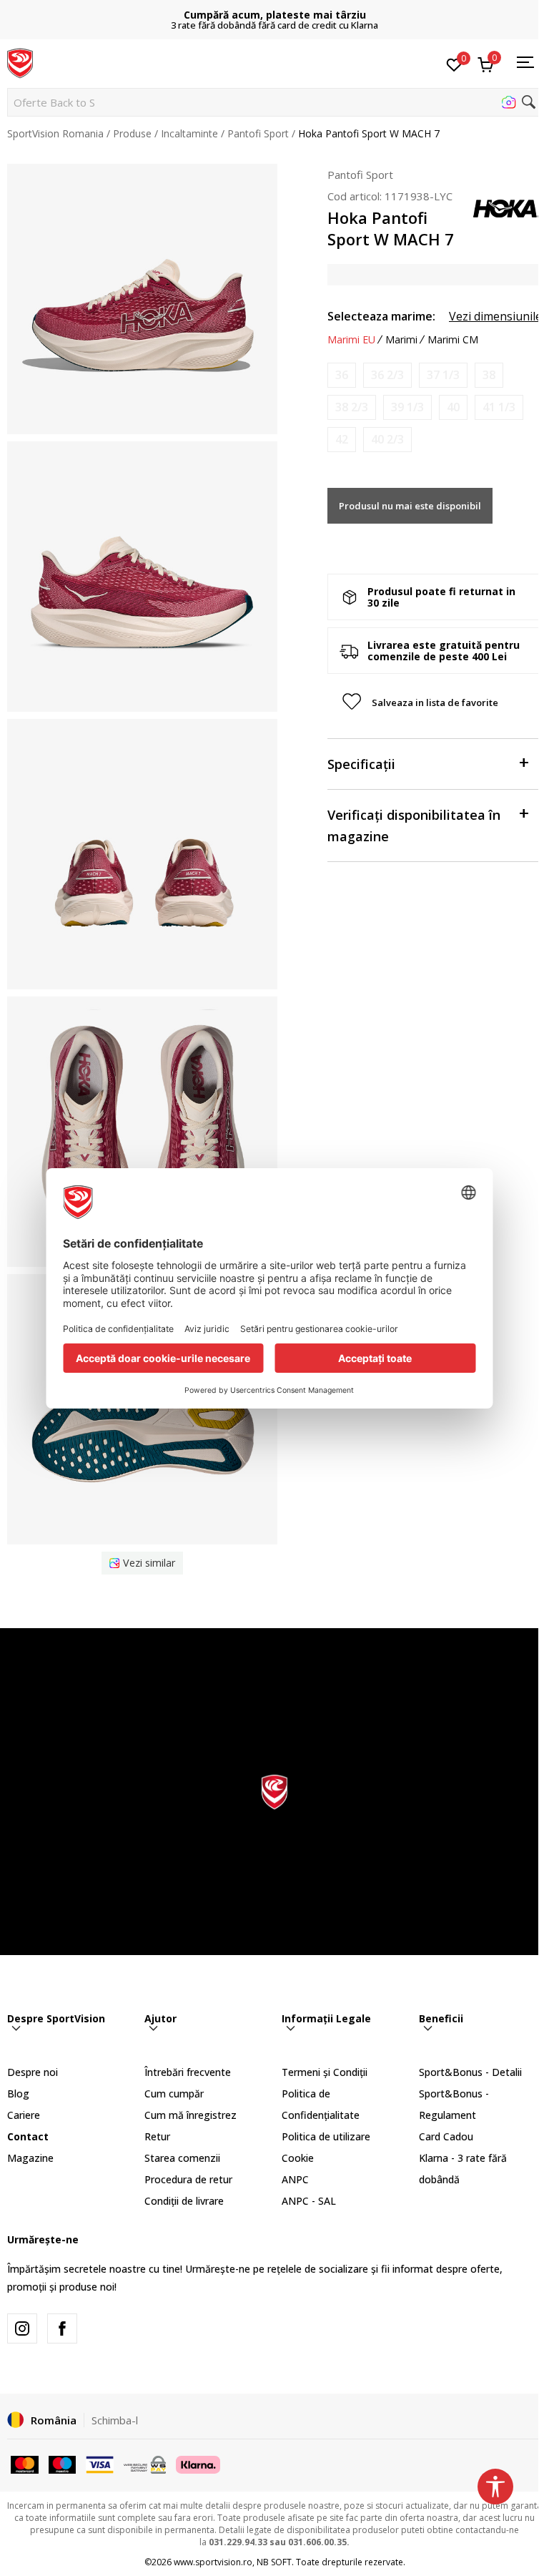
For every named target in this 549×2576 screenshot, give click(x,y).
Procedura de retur (188, 2179)
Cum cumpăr (174, 2093)
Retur (157, 2136)
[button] (274, 102)
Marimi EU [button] (351, 340)
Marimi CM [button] (453, 340)
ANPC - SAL (309, 2201)
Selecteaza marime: (381, 316)
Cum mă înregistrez (191, 2115)
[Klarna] (198, 2463)
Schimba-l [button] (115, 2420)
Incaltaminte (189, 133)
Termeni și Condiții (325, 2072)
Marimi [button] (401, 340)
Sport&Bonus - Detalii (470, 2072)
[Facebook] (62, 2328)
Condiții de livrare (184, 2201)
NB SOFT (274, 2562)
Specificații (361, 764)
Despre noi (33, 2072)
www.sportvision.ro (213, 2562)
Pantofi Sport (258, 133)
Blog (18, 2093)
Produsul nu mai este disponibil (410, 506)
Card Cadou (446, 2136)
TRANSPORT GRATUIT (274, 15)
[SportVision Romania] (20, 62)
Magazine (30, 2158)
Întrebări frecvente (188, 2072)
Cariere (24, 2115)
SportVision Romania (55, 133)
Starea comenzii (182, 2158)
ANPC (295, 2179)
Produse (132, 133)
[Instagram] (22, 2328)
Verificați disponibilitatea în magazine (414, 826)
